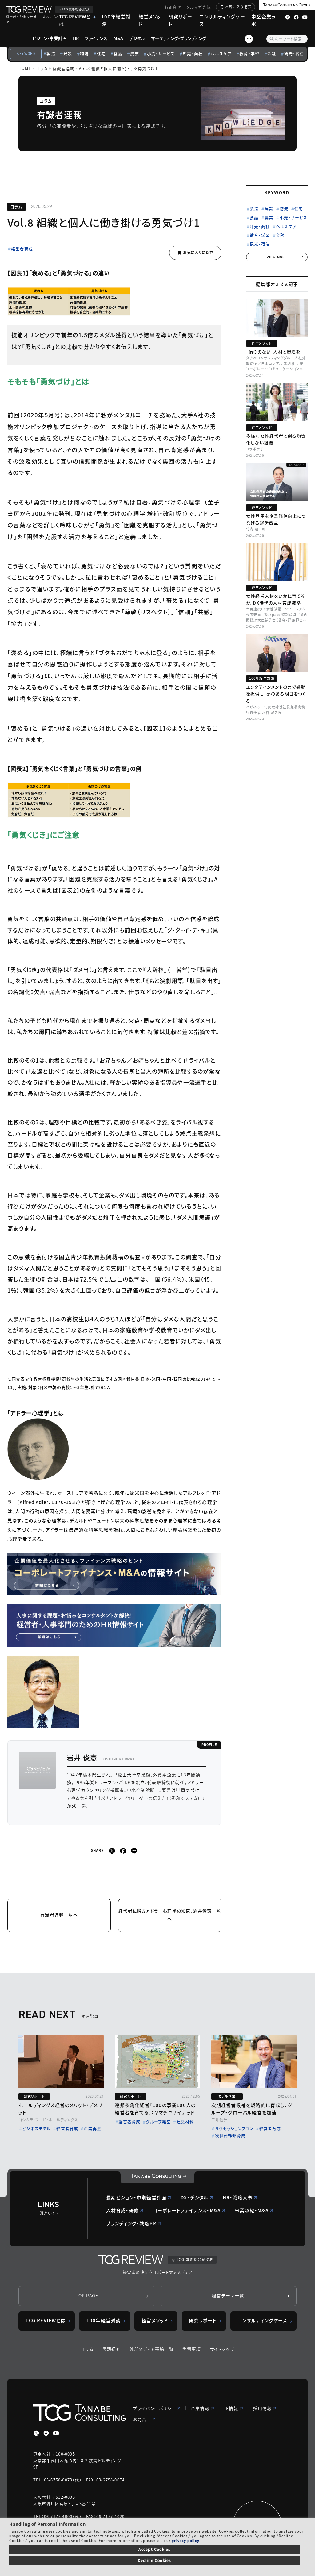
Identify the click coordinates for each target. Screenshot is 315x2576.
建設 (68, 53)
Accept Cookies (155, 2549)
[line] (134, 1851)
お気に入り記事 (238, 7)
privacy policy (185, 2540)
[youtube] (56, 2433)
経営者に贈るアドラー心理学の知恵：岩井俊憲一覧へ (170, 1915)
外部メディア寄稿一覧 (152, 2349)
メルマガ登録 (199, 7)
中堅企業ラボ (263, 20)
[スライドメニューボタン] (249, 39)
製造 (51, 53)
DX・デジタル (194, 2197)
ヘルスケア (221, 53)
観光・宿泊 (294, 53)
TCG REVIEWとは (74, 20)
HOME (25, 68)
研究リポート (180, 20)
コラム (42, 68)
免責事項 (192, 2349)
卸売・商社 (193, 53)
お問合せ (173, 7)
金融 (272, 53)
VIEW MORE (277, 257)
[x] (112, 1851)
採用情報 (263, 2408)
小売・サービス (161, 53)
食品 (118, 53)
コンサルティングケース (222, 20)
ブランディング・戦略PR (131, 2223)
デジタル (137, 38)
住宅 (101, 53)
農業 (134, 53)
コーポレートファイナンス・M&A (187, 2210)
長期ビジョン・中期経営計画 (136, 2197)
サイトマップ (222, 2349)
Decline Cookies (155, 2560)
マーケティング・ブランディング (179, 38)
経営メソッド (150, 20)
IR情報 (231, 2408)
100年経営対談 (116, 20)
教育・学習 (249, 53)
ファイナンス (96, 38)
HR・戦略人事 (238, 2197)
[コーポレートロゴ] (157, 2177)
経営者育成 (22, 249)
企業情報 (200, 2408)
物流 (84, 53)
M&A (118, 38)
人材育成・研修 (122, 2210)
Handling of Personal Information (47, 2524)
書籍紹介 (112, 2349)
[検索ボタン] (272, 39)
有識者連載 (63, 68)
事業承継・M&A (252, 2210)
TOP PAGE (87, 2295)
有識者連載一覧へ (59, 1915)
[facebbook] (123, 1851)
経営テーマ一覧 (228, 2295)
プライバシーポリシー (154, 2408)
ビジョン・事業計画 (50, 38)
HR (76, 38)
